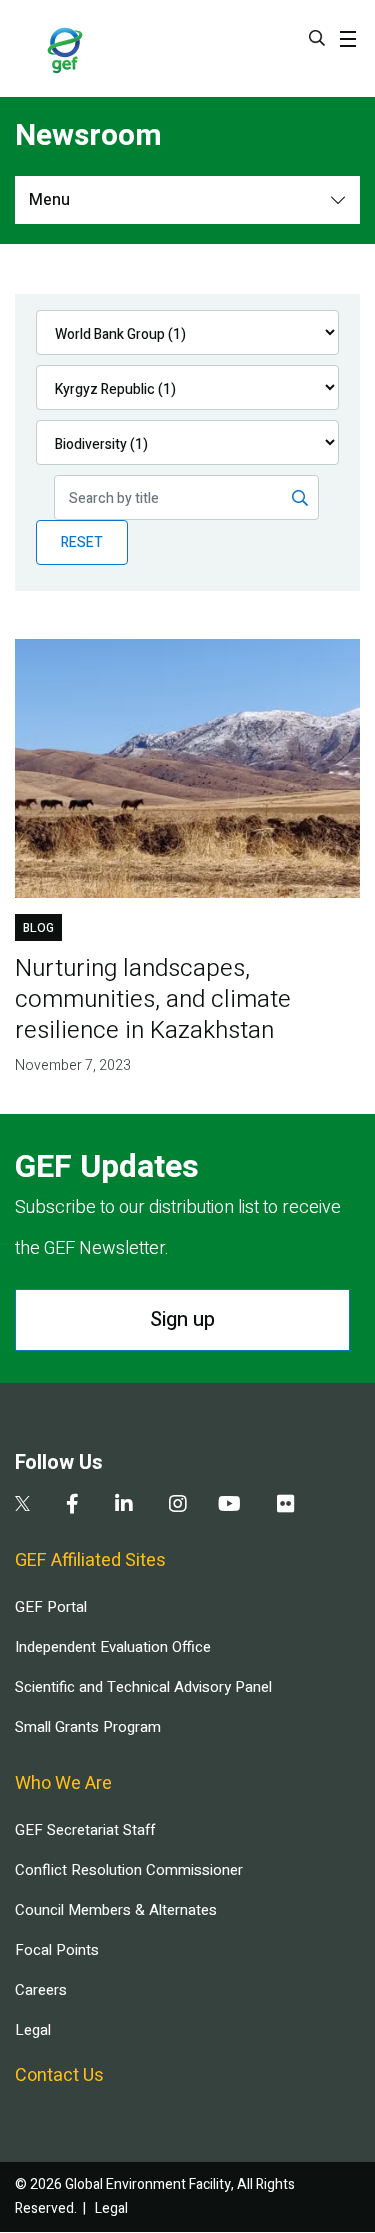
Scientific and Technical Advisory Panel (143, 1687)
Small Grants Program (88, 1727)
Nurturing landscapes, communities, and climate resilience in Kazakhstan (153, 999)
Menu (49, 200)
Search (317, 38)
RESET (82, 542)
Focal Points (57, 1950)
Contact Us (59, 2075)
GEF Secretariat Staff (85, 1830)
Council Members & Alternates (116, 1910)
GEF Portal (51, 1607)
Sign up (182, 1319)
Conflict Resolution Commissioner (129, 1870)
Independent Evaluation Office (113, 1647)
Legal (33, 2030)
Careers (41, 1990)
